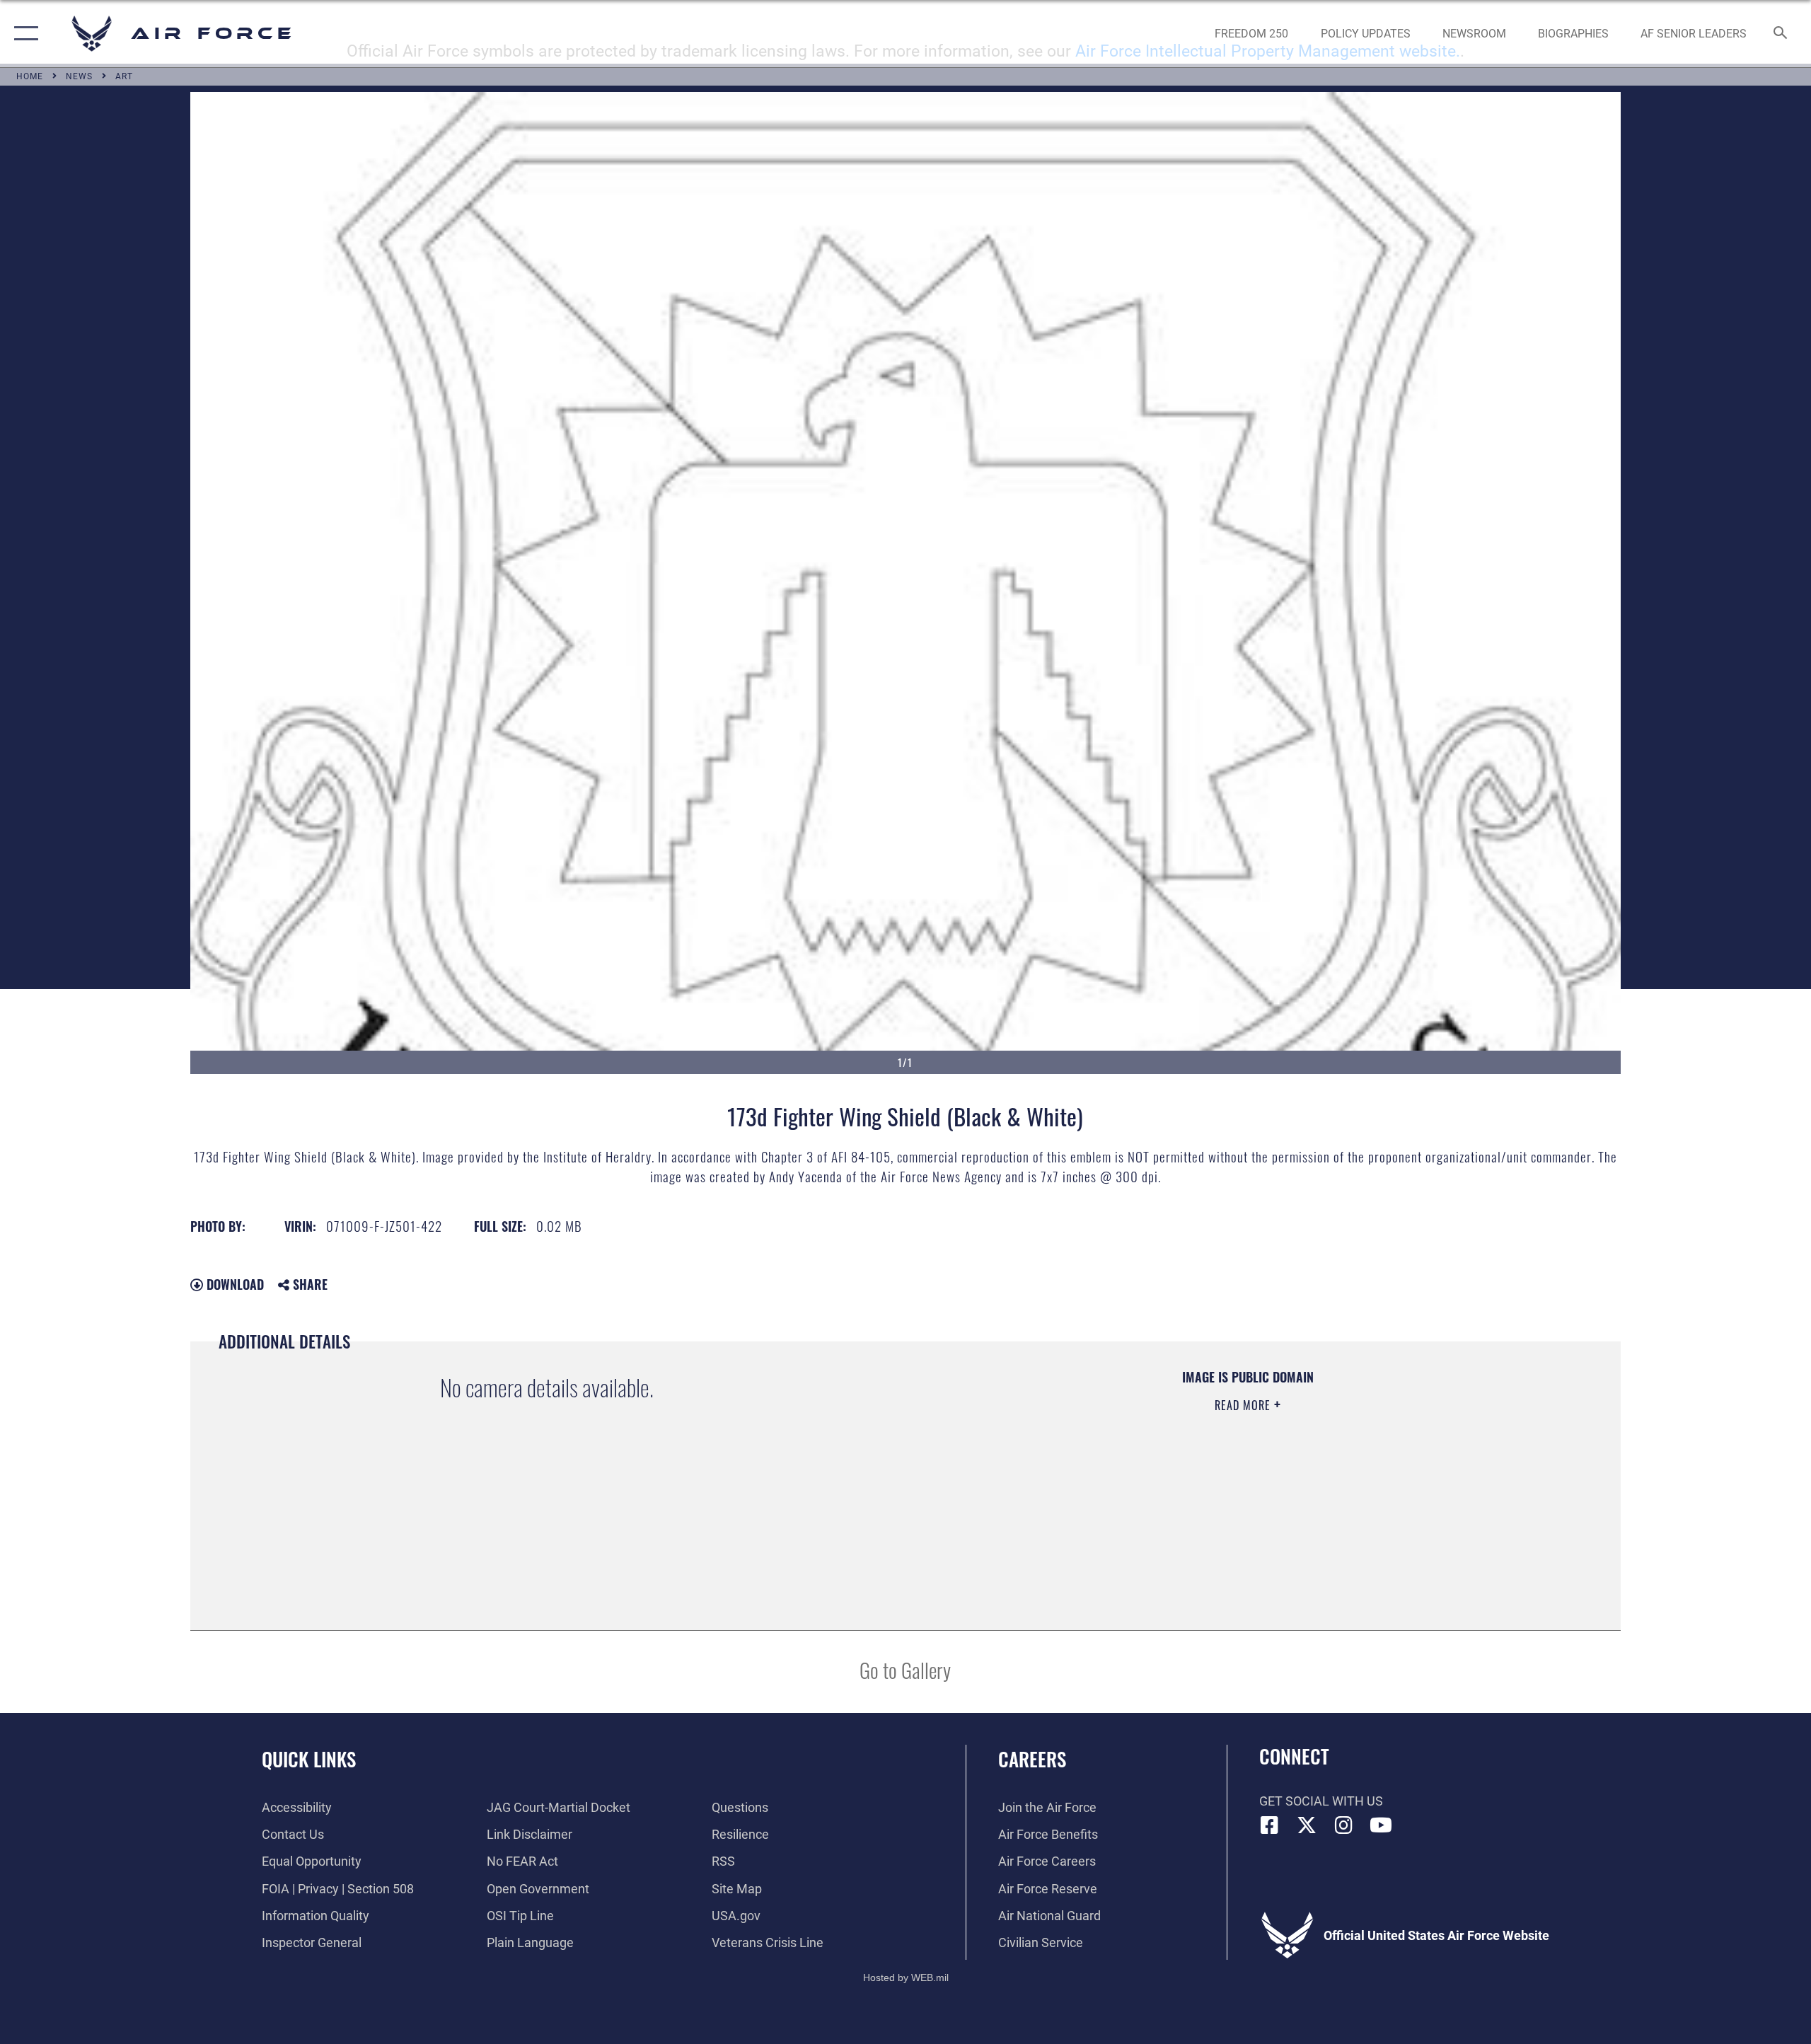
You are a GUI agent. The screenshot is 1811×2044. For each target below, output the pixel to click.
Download (233, 1284)
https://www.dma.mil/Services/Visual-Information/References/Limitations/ (1093, 1475)
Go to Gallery (905, 1669)
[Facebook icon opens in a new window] (1270, 1825)
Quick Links (309, 1759)
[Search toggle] (1781, 34)
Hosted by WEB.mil (906, 1977)
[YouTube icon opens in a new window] (1381, 1825)
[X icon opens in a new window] (1307, 1825)
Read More (1244, 1405)
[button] (23, 34)
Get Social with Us (1321, 1801)
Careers (1032, 1759)
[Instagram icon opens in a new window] (1344, 1825)
